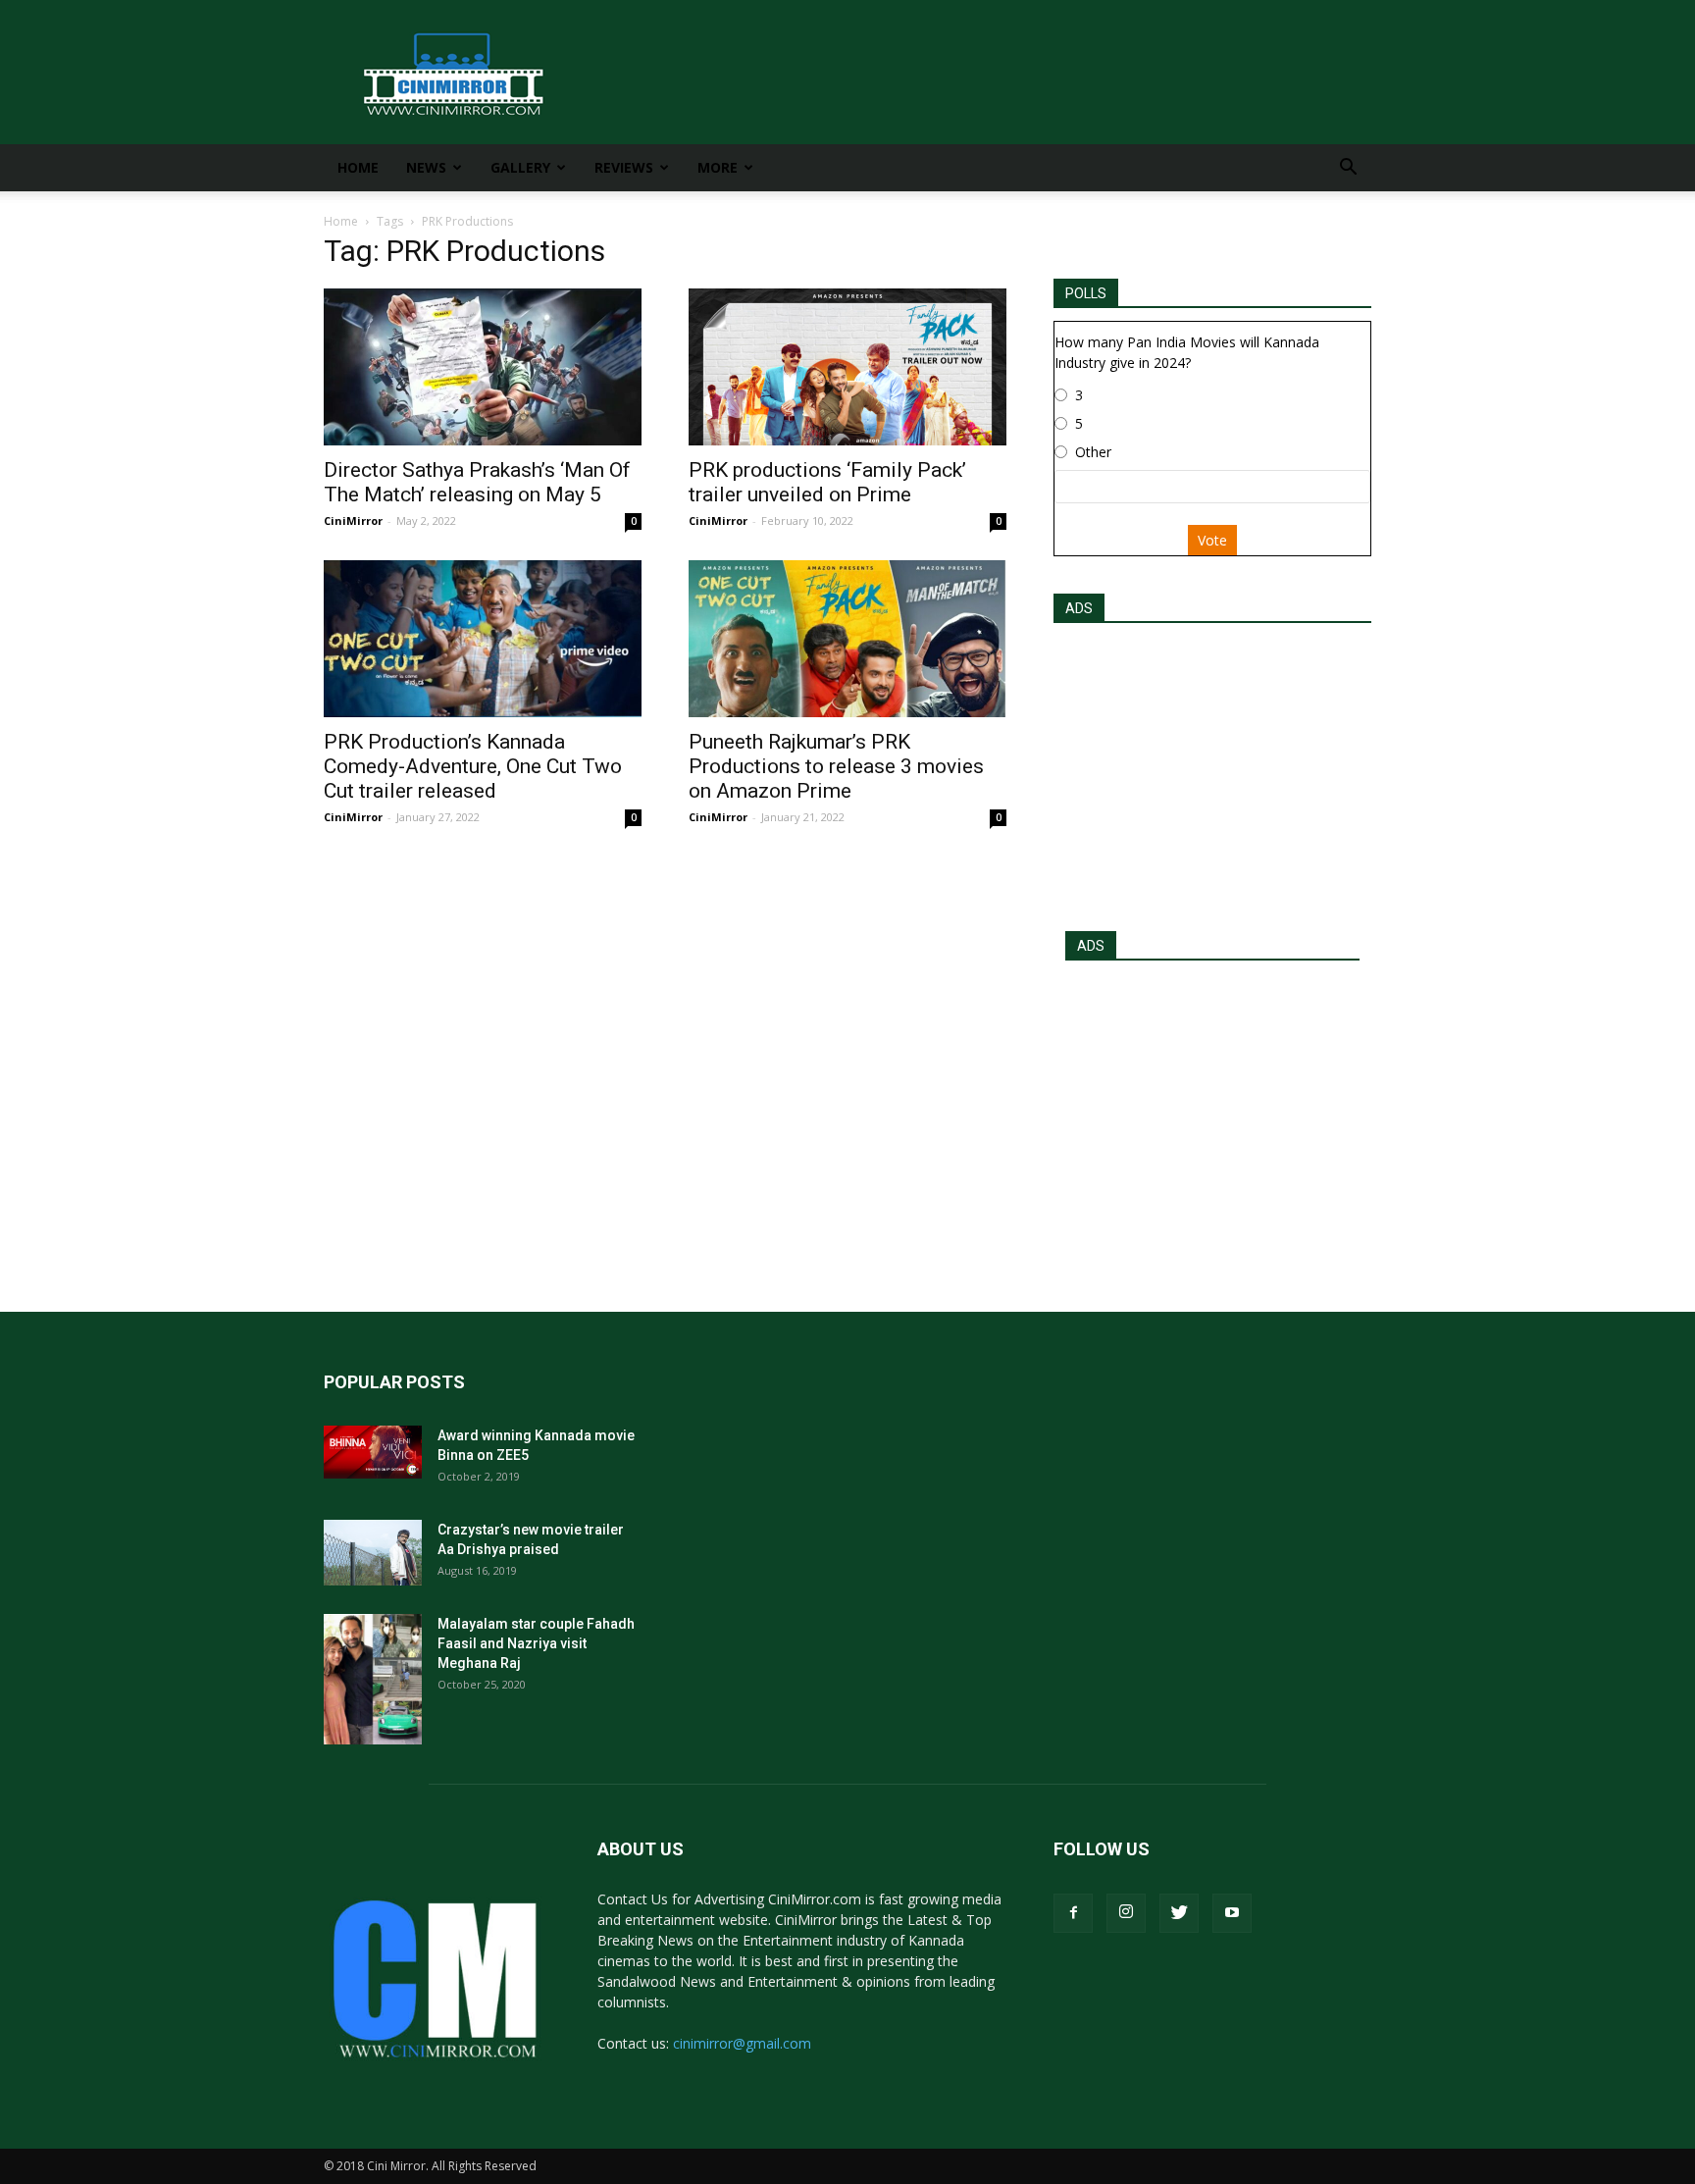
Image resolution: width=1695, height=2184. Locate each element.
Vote (1212, 540)
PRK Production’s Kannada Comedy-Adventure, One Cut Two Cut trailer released (473, 766)
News (426, 167)
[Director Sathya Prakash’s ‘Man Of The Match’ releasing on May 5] (483, 367)
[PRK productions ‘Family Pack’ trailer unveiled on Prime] (847, 367)
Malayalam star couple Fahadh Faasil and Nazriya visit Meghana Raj (536, 1643)
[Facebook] (1073, 1913)
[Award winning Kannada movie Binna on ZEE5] (373, 1452)
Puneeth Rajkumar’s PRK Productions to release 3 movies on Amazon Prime (836, 766)
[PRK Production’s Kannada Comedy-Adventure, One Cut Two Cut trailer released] (483, 639)
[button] (1348, 169)
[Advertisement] (1212, 771)
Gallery (520, 167)
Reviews (624, 167)
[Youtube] (1232, 1913)
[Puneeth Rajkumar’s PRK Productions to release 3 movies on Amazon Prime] (847, 639)
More (718, 167)
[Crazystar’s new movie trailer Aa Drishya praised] (373, 1553)
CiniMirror (353, 520)
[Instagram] (1126, 1913)
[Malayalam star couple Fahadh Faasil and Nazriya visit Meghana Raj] (373, 1679)
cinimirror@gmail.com (742, 2043)
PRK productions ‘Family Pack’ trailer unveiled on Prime (827, 482)
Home (358, 167)
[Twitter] (1179, 1913)
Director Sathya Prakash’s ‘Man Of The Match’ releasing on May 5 (477, 482)
